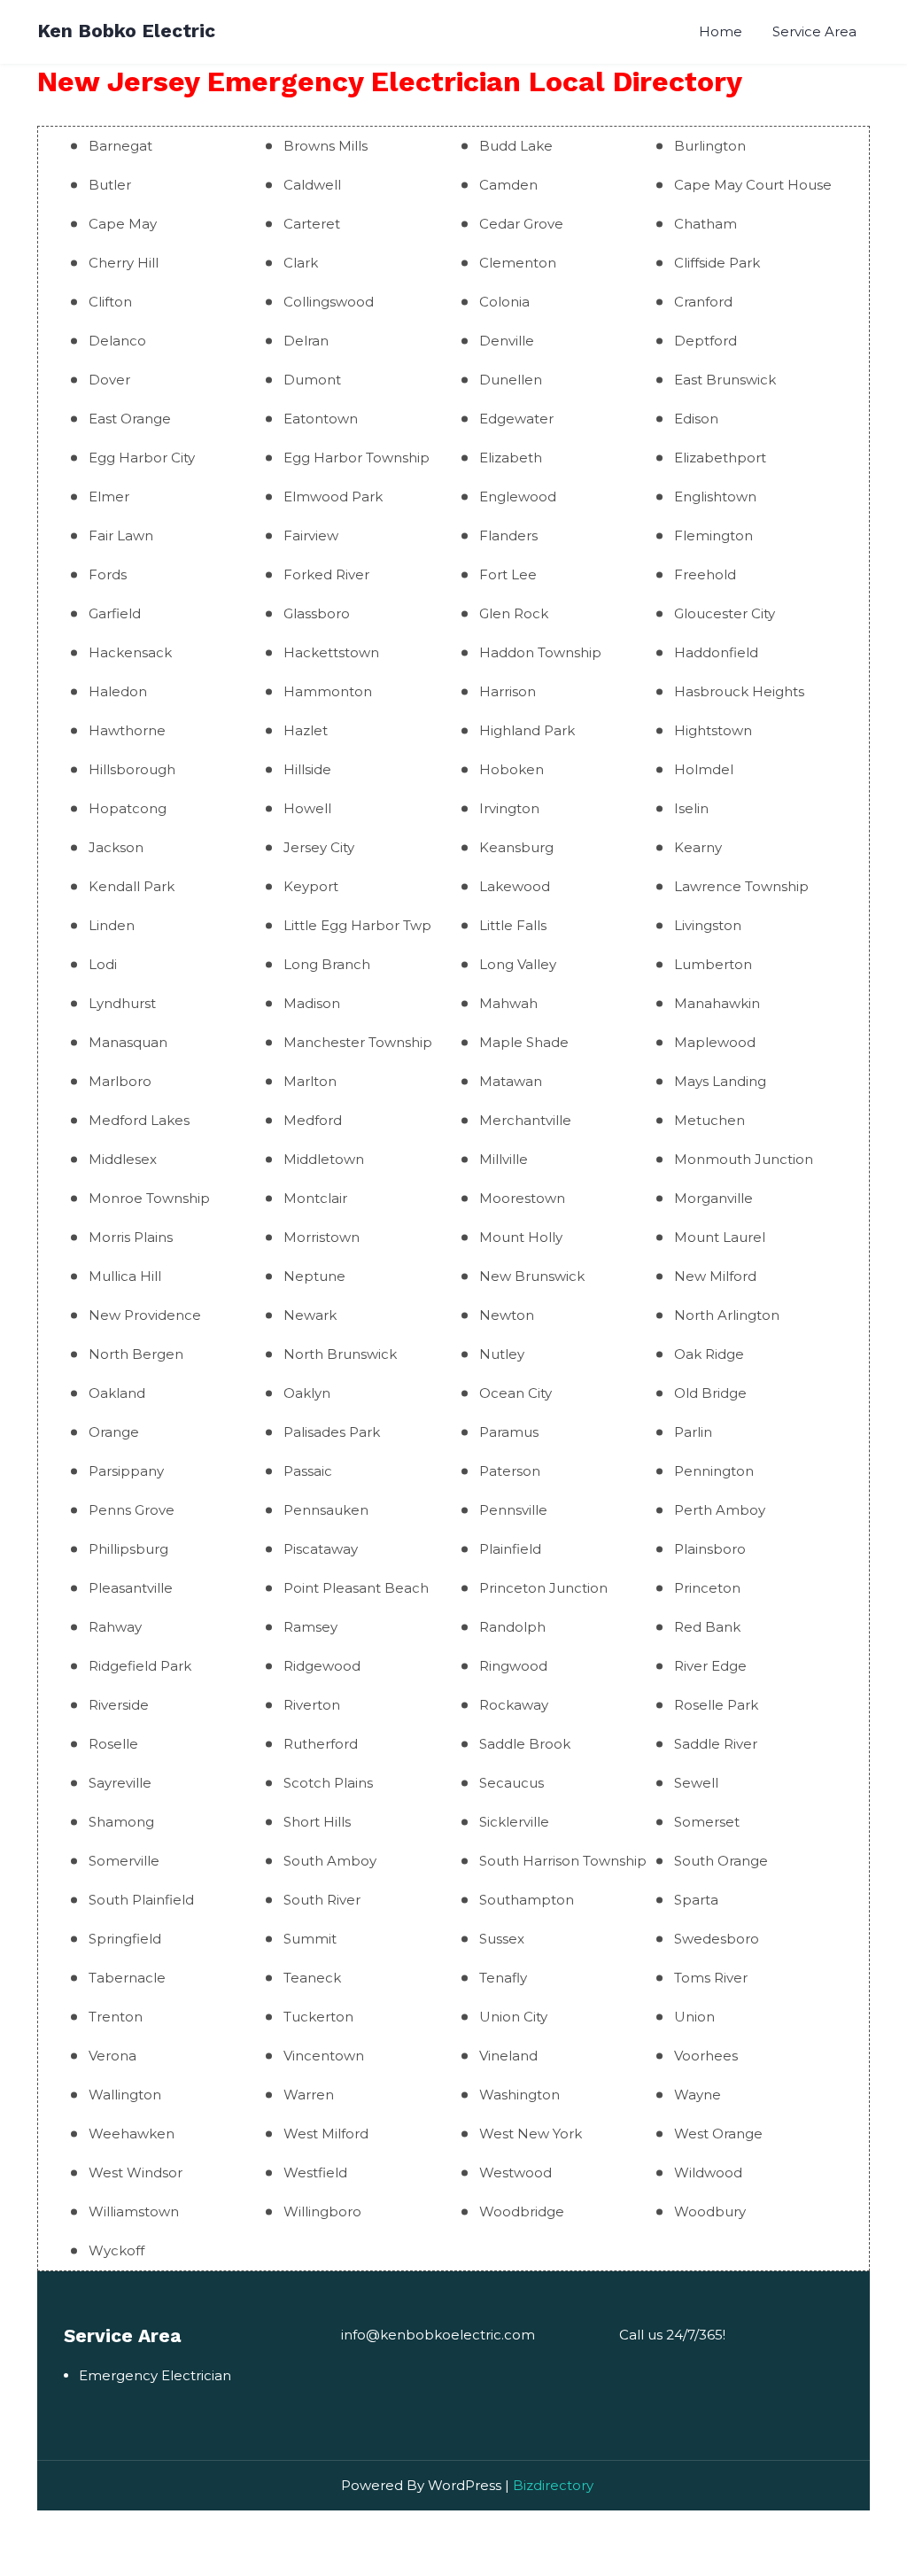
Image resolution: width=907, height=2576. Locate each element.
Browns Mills (326, 146)
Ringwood (513, 1666)
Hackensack (130, 652)
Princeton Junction (543, 1588)
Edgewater (516, 419)
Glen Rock (514, 613)
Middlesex (123, 1159)
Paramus (509, 1432)
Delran (306, 341)
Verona (112, 2056)
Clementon (518, 263)
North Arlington (727, 1315)
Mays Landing (720, 1081)
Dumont (312, 380)
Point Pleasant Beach (356, 1588)
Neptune (314, 1276)
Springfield (125, 1939)
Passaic (308, 1471)
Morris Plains (131, 1237)
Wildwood (708, 2173)
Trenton (116, 2017)
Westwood (516, 2173)
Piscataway (321, 1549)
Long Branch (327, 964)
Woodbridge (522, 2211)
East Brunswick (725, 380)
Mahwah (508, 1003)
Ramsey (310, 1627)
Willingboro (322, 2211)
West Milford (326, 2134)
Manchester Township (358, 1042)
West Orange (718, 2134)
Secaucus (512, 1783)
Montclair (315, 1198)
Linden (112, 925)
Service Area (814, 31)
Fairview (311, 535)
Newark (310, 1315)
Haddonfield (716, 652)
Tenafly (503, 1978)
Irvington (509, 808)
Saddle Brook (525, 1744)
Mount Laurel (720, 1237)
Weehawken (132, 2134)
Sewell (696, 1783)
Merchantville (525, 1120)
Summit (310, 1939)
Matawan (511, 1081)
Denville (507, 341)
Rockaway (514, 1705)
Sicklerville (514, 1822)
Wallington (125, 2095)
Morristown (322, 1237)
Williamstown (134, 2211)
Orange (114, 1432)
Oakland (117, 1393)
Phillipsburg (128, 1549)
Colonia (504, 302)
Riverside (119, 1705)
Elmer (109, 497)
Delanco (117, 341)
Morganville (713, 1198)
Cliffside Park (717, 263)
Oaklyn (307, 1393)
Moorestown (522, 1198)
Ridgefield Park (140, 1666)
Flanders (508, 535)
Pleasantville (131, 1588)
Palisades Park (332, 1432)
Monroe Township (149, 1198)
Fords (108, 574)
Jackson (116, 847)
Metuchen (709, 1120)
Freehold (705, 574)
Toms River (711, 1978)
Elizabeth (511, 458)
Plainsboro (710, 1549)
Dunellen (511, 380)
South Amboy (330, 1861)
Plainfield (510, 1549)
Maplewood (715, 1042)
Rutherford (321, 1744)
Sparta (696, 1900)
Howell (307, 808)
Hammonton (328, 691)
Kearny (698, 847)
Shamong (121, 1822)
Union (694, 2017)
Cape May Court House (753, 185)
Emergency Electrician (155, 2375)
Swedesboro (717, 1939)
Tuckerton (318, 2017)
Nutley (502, 1354)
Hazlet (306, 730)
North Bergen (136, 1354)
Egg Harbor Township (357, 458)
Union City (513, 2017)
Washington (519, 2095)
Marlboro (120, 1081)
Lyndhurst (122, 1003)
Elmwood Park (333, 497)
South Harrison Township (563, 1861)
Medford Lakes (139, 1120)
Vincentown (324, 2056)
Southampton (527, 1900)
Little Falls (513, 925)
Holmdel (704, 769)
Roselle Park (716, 1705)
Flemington (713, 535)
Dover (109, 380)
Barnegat (120, 146)
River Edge (710, 1666)
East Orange (130, 419)
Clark (301, 263)
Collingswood (329, 302)
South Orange (721, 1861)
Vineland (508, 2056)
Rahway (115, 1627)
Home (721, 31)
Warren (309, 2095)
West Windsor (136, 2173)
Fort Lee (508, 574)
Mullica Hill (125, 1276)
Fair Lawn (121, 535)
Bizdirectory (553, 2485)
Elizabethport (720, 458)
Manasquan (128, 1042)
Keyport (311, 886)
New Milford (715, 1276)
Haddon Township (540, 652)
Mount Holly (521, 1237)
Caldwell (312, 185)
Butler (110, 185)
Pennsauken (326, 1510)
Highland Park (527, 730)
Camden (508, 185)
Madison (312, 1003)
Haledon (118, 691)
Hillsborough (132, 769)
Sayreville (120, 1783)
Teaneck (312, 1978)
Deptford (705, 341)
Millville (504, 1159)
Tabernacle (127, 1978)
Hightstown (713, 730)
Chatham (705, 224)
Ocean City (516, 1393)
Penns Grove (132, 1510)
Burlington (710, 146)
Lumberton (713, 964)
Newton (507, 1315)
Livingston (708, 925)
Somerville (124, 1861)
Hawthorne (127, 730)
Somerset (707, 1822)
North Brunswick (340, 1354)
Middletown (324, 1159)
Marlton (310, 1081)
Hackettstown (331, 652)
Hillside (307, 769)
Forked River (326, 574)
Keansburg (516, 847)
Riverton (312, 1705)
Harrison (508, 691)
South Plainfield (141, 1900)
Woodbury (710, 2211)
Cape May (123, 224)
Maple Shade (524, 1042)
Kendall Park (132, 886)
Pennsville (513, 1510)
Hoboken (512, 769)
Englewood (518, 497)
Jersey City (319, 847)
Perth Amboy (720, 1510)
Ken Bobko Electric (126, 31)
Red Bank (707, 1627)
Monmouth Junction (744, 1159)
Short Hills (317, 1822)
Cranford (703, 302)
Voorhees (706, 2056)
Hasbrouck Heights (739, 691)
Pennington (714, 1471)
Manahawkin (717, 1003)
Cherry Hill (124, 263)
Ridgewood (322, 1666)
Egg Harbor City (142, 458)
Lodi (103, 964)
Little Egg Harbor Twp (357, 925)
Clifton (110, 302)
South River (322, 1900)
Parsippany (126, 1471)
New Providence (145, 1315)
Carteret (312, 224)
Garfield (115, 613)
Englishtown (715, 497)
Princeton (707, 1588)
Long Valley (518, 964)
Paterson (510, 1471)
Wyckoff (116, 2250)
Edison (696, 419)
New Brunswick (532, 1276)
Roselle (113, 1744)
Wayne (698, 2095)
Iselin (691, 808)
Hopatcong (128, 808)
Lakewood (515, 886)
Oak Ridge (709, 1354)
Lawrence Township (741, 886)
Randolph (512, 1627)
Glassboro (317, 613)
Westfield (315, 2173)
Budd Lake (516, 146)
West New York (531, 2134)
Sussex (502, 1939)
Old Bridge (710, 1393)
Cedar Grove (521, 224)
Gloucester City (725, 613)
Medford (313, 1120)
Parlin (693, 1432)
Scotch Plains (328, 1783)
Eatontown (321, 419)
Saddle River (716, 1744)
